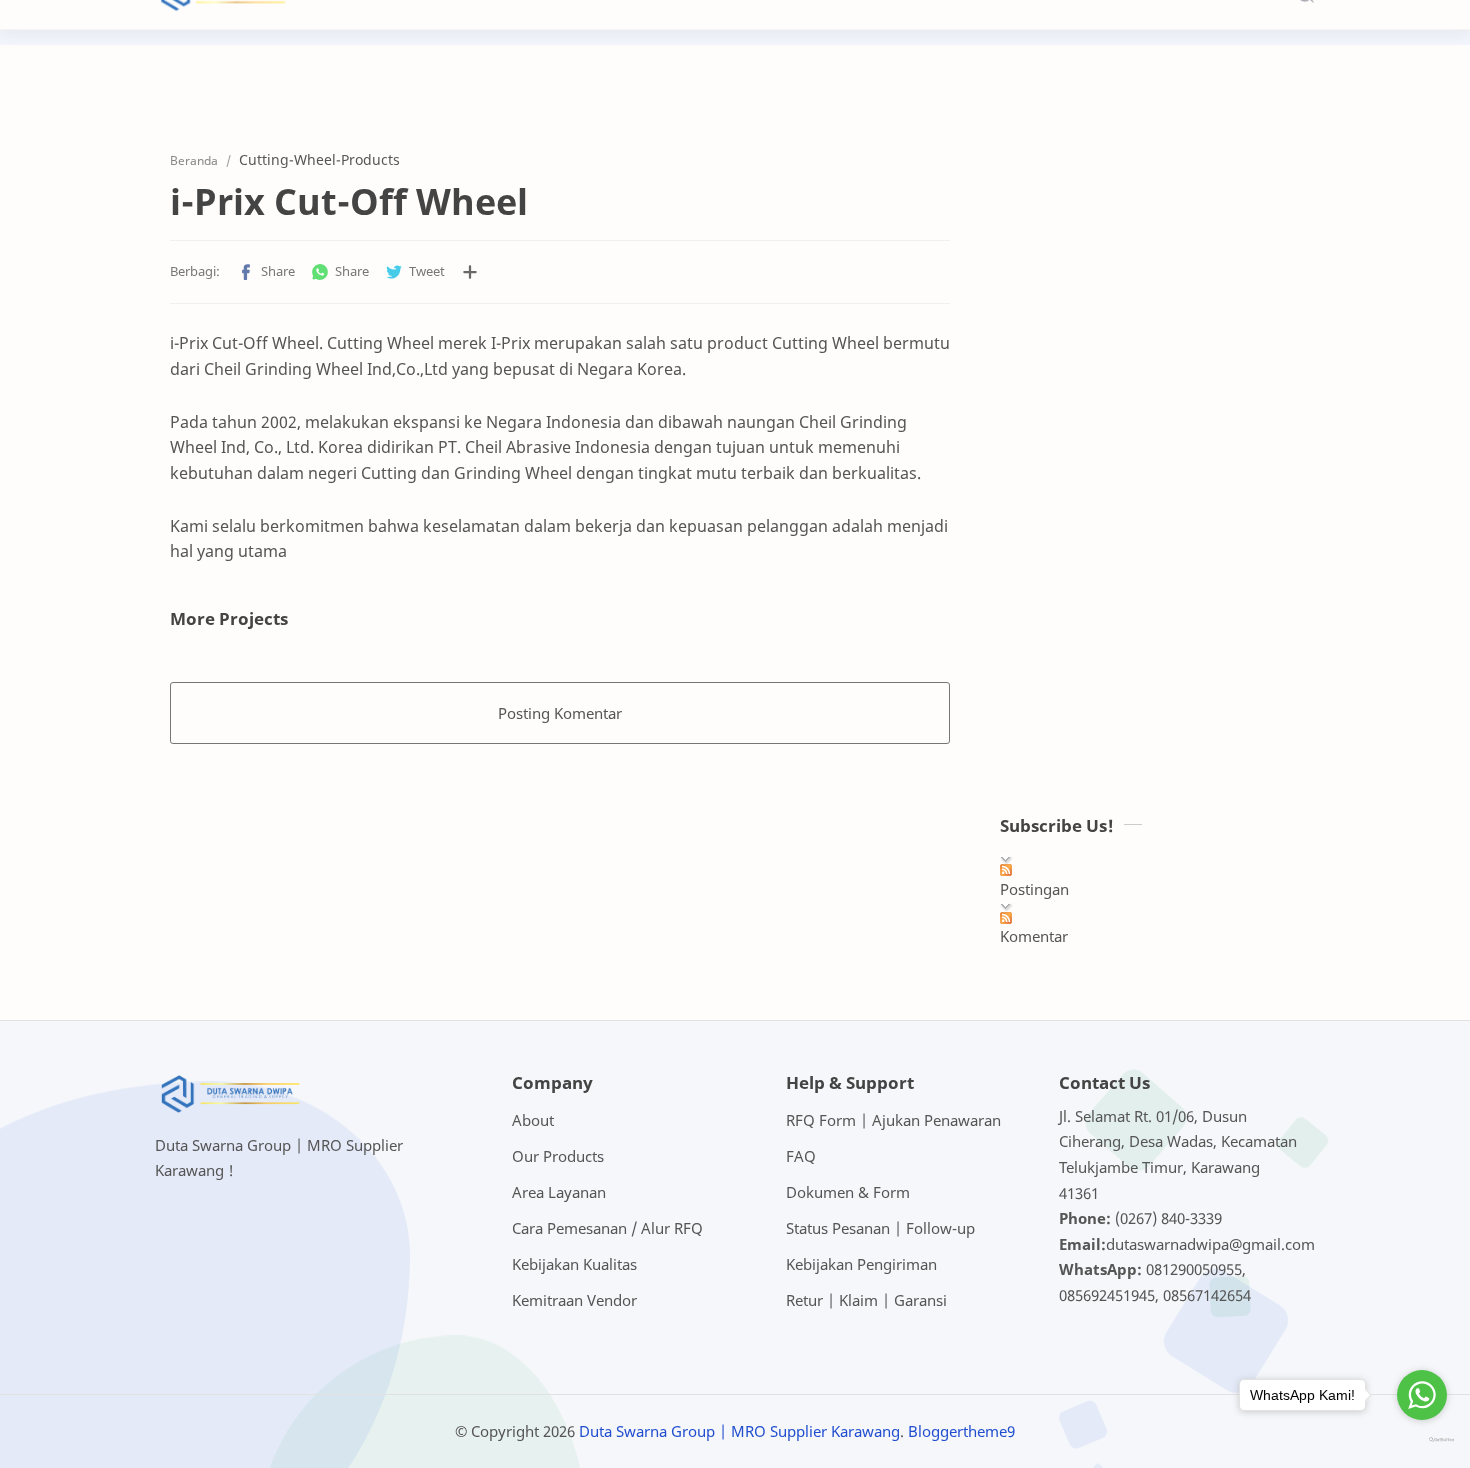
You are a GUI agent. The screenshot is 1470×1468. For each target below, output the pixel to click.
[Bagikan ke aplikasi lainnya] (470, 272)
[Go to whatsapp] (1422, 1395)
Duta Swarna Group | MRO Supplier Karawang (739, 1431)
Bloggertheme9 (961, 1431)
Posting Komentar (560, 713)
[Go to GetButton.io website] (1422, 1440)
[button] (266, 272)
